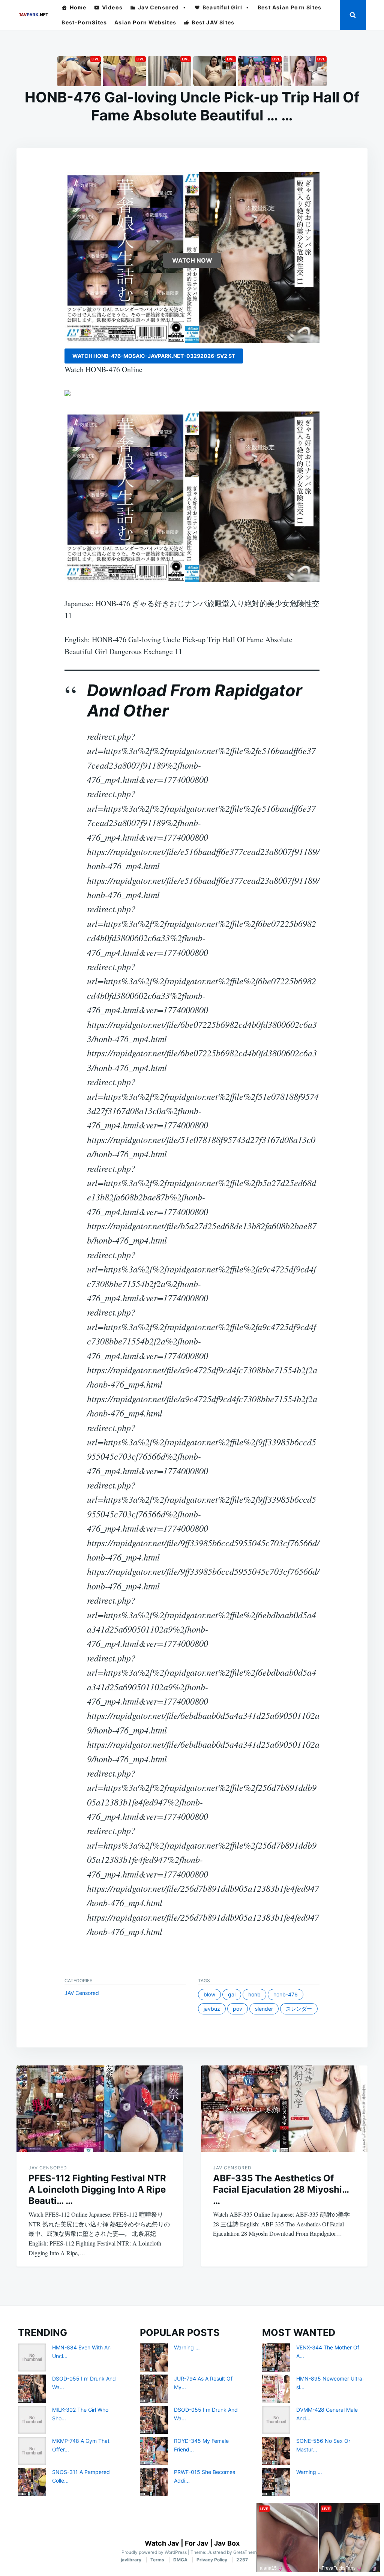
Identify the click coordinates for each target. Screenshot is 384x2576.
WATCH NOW (192, 260)
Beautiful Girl (222, 7)
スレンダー (299, 2009)
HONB (254, 1994)
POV (238, 2009)
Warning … (187, 2347)
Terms (157, 2560)
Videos (112, 7)
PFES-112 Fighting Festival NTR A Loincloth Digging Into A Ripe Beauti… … (97, 2189)
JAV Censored (82, 1993)
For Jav (197, 2543)
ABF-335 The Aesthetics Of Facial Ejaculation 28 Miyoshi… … (281, 2189)
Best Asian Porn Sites (289, 7)
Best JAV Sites (213, 22)
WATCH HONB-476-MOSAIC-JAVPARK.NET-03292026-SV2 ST (154, 356)
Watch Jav (162, 2543)
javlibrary (131, 2560)
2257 (242, 2560)
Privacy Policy (212, 2560)
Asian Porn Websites (145, 22)
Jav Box (227, 2543)
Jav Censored (158, 7)
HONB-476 (286, 1994)
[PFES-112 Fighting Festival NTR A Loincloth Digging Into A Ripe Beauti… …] (100, 2109)
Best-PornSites (84, 22)
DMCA (180, 2560)
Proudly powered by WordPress (155, 2552)
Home (78, 7)
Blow (209, 1994)
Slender (264, 2009)
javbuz (212, 2009)
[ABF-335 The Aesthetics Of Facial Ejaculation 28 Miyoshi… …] (284, 2109)
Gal (232, 1994)
